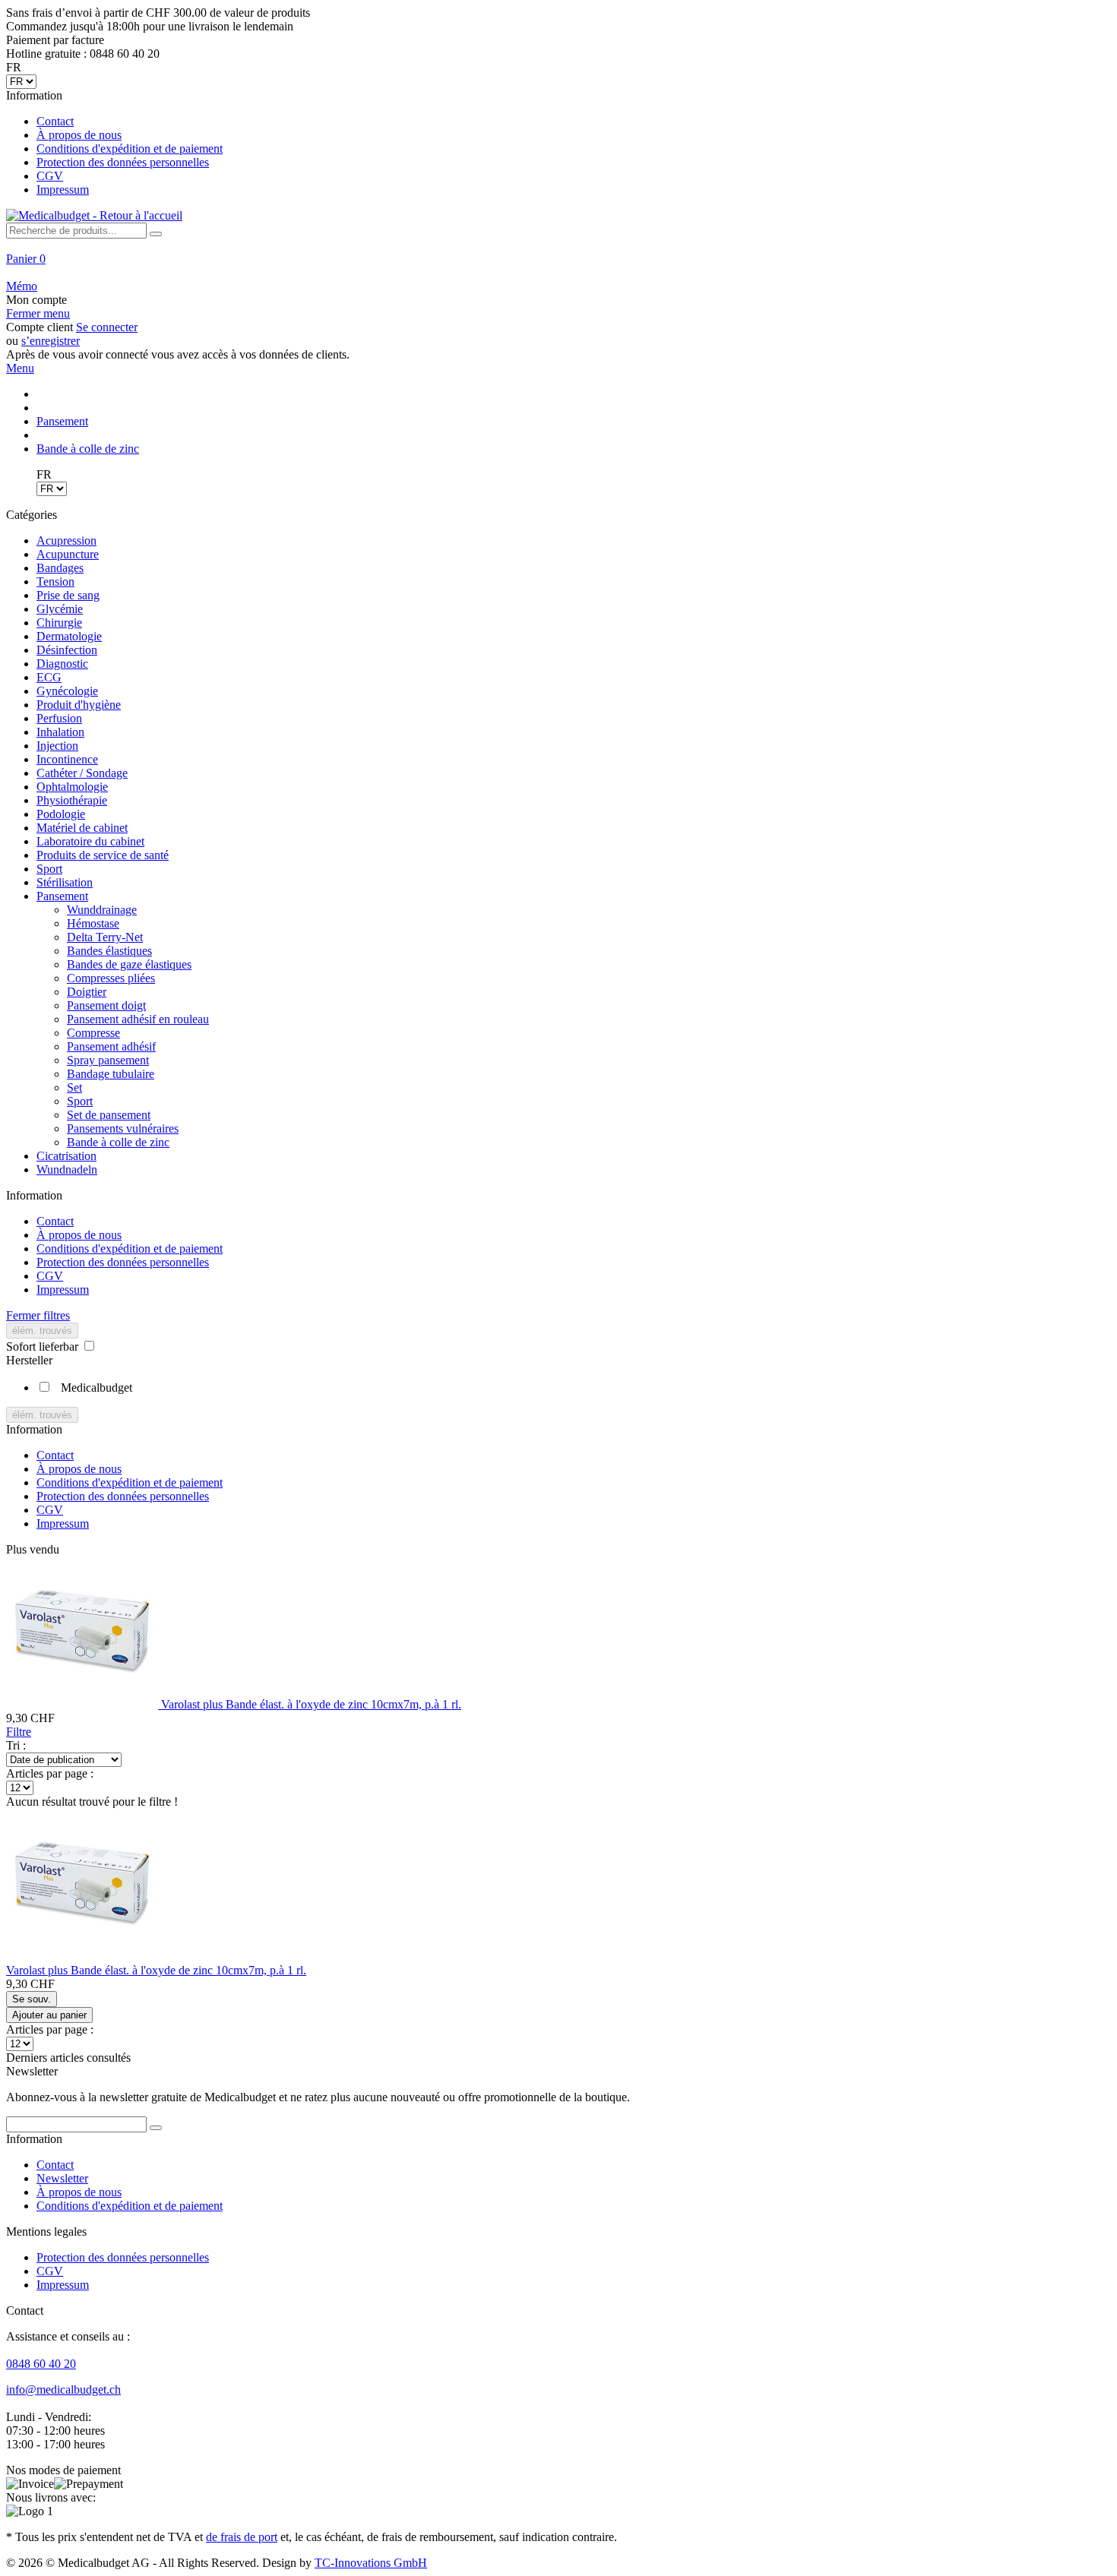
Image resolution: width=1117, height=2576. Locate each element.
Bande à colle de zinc (118, 1142)
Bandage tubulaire (111, 1074)
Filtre (19, 1732)
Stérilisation (65, 882)
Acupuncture (68, 554)
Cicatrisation (66, 1156)
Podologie (61, 814)
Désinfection (67, 650)
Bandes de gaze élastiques (129, 964)
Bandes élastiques (109, 951)
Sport (49, 869)
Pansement (62, 896)
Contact (55, 121)
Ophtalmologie (72, 787)
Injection (57, 746)
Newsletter (62, 2178)
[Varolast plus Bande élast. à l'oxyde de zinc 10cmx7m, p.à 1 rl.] (84, 1704)
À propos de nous (79, 135)
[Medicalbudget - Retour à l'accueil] (94, 215)
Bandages (60, 568)
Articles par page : (50, 1773)
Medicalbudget (97, 1388)
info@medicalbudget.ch (63, 2390)
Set (74, 1087)
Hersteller (29, 1360)
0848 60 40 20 (41, 2364)
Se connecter (107, 327)
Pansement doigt (106, 1005)
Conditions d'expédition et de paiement (130, 149)
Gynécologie (67, 691)
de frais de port (242, 2537)
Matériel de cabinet (82, 828)
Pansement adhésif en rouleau (138, 1019)
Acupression (66, 540)
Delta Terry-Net (105, 937)
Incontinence (67, 759)
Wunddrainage (102, 910)
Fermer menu (38, 313)
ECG (49, 677)
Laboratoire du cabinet (90, 841)
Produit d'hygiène (79, 705)
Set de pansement (109, 1115)
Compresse (93, 1033)
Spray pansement (108, 1060)
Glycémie (60, 609)
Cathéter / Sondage (82, 773)
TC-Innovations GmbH (371, 2563)
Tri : (16, 1745)
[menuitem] (558, 143)
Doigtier (87, 992)
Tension (55, 582)
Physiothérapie (72, 800)
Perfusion (59, 718)
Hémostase (93, 923)
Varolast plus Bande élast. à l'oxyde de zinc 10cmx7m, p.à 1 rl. (311, 1704)
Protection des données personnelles (123, 162)
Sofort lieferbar (44, 1346)
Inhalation (60, 732)
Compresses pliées (111, 978)
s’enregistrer (51, 341)
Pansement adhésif (111, 1046)
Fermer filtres (38, 1315)
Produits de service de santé (103, 855)
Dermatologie (69, 636)
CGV (50, 176)
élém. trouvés (42, 1331)
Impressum (63, 190)
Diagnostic (62, 664)
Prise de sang (68, 595)
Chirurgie (59, 623)
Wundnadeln (67, 1169)
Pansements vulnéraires (123, 1128)
